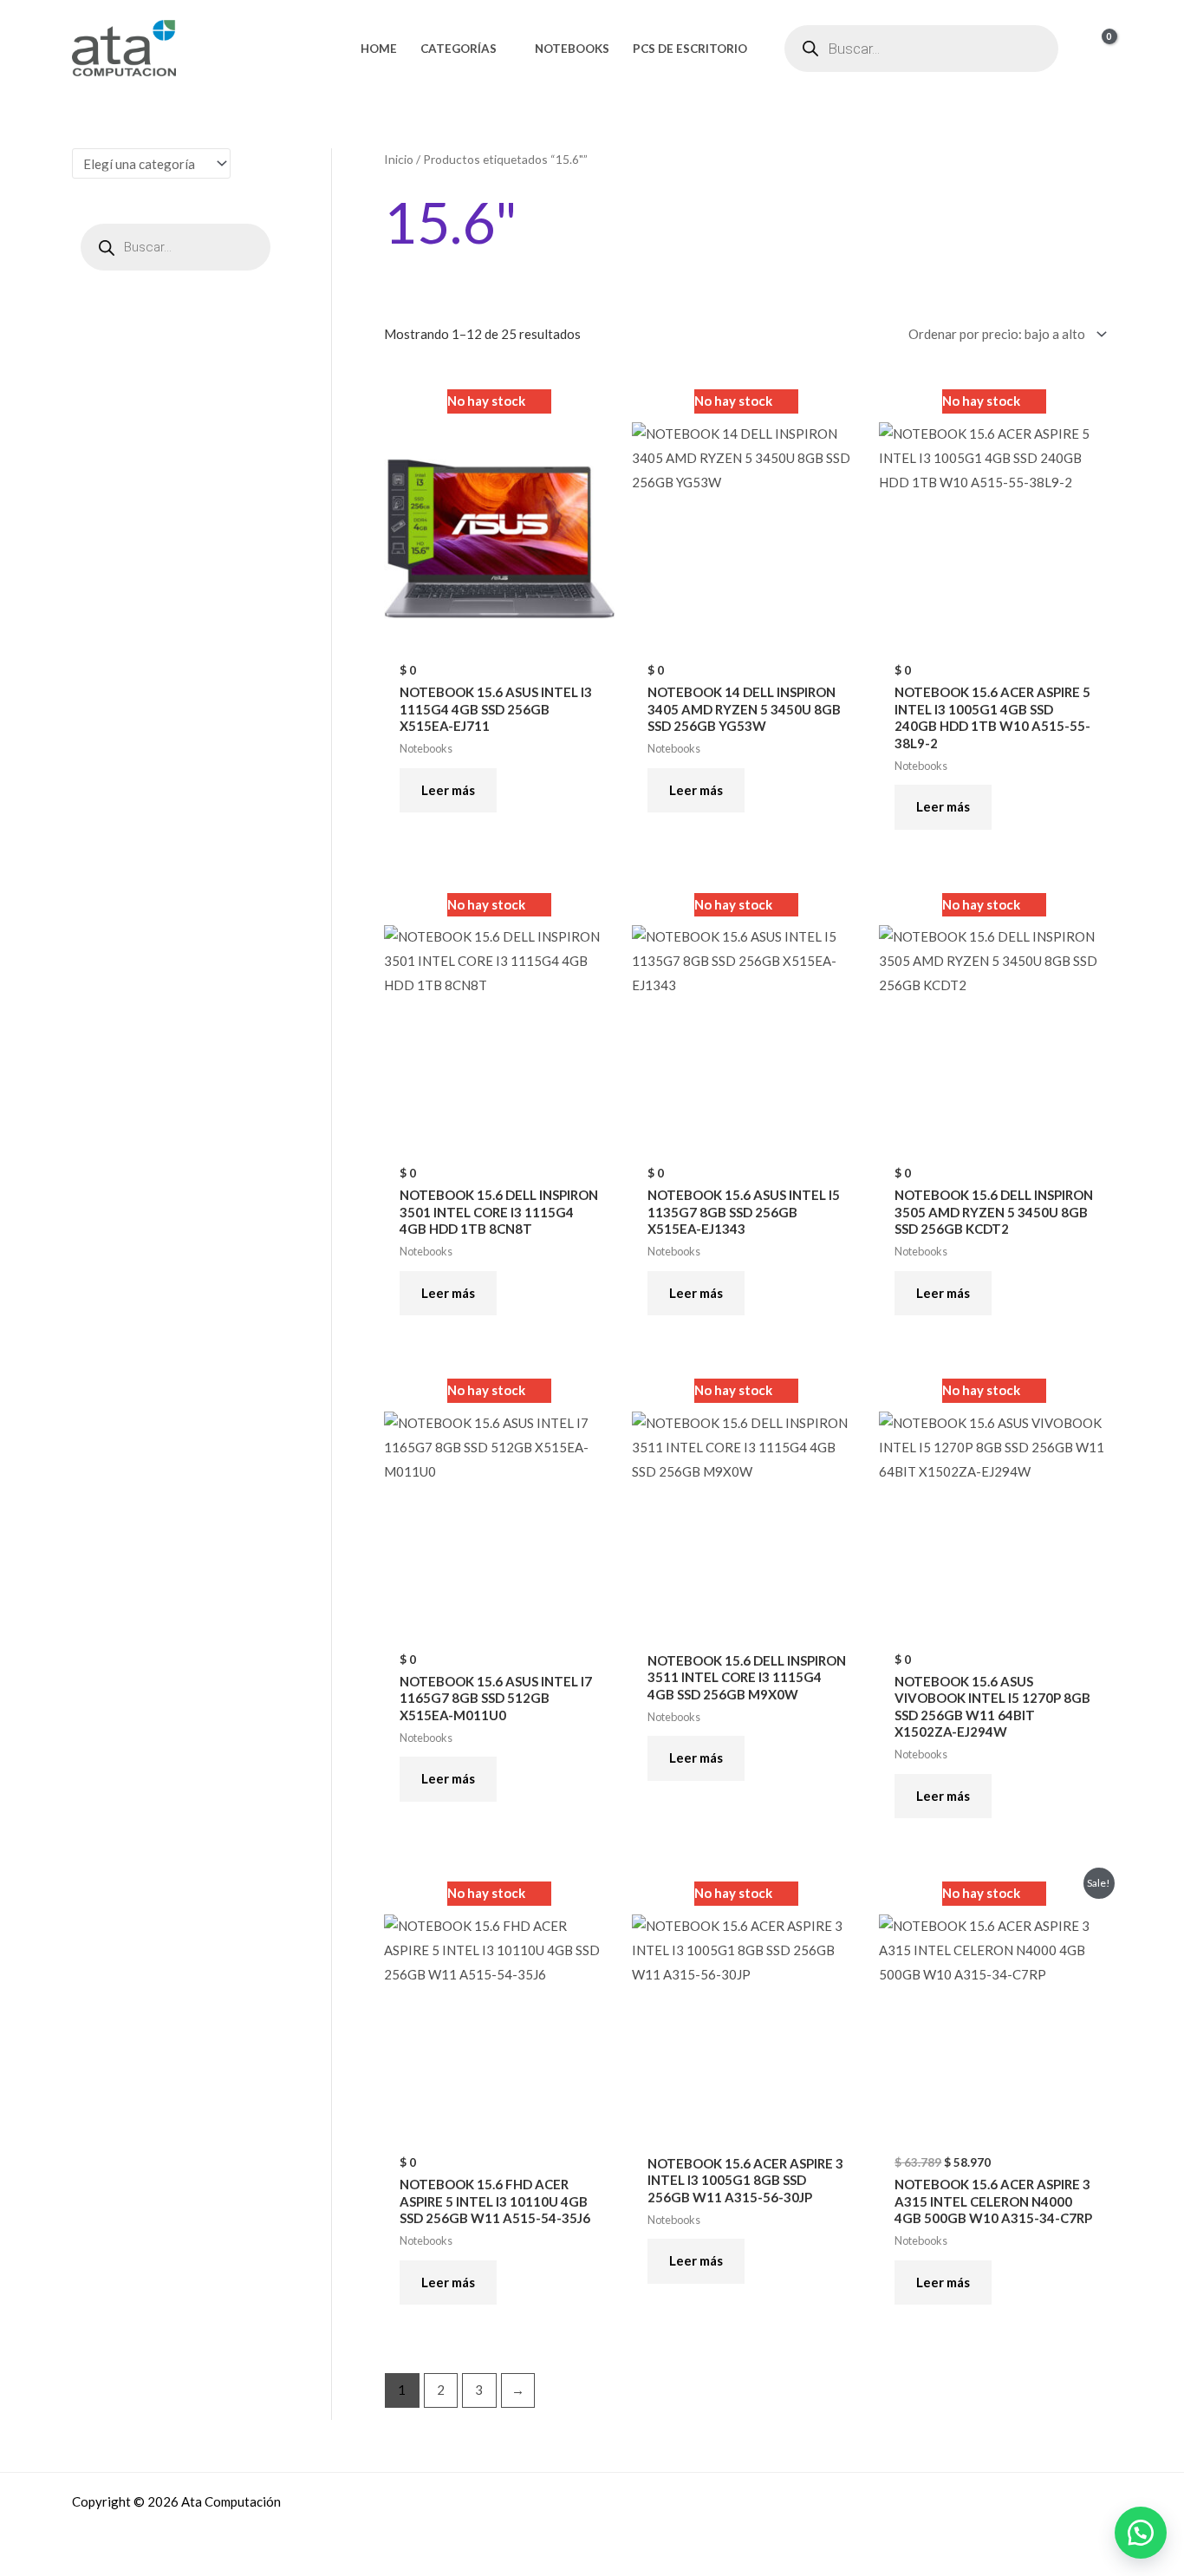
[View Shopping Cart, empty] (1098, 48)
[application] (504, 49)
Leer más (448, 790)
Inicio (399, 159)
